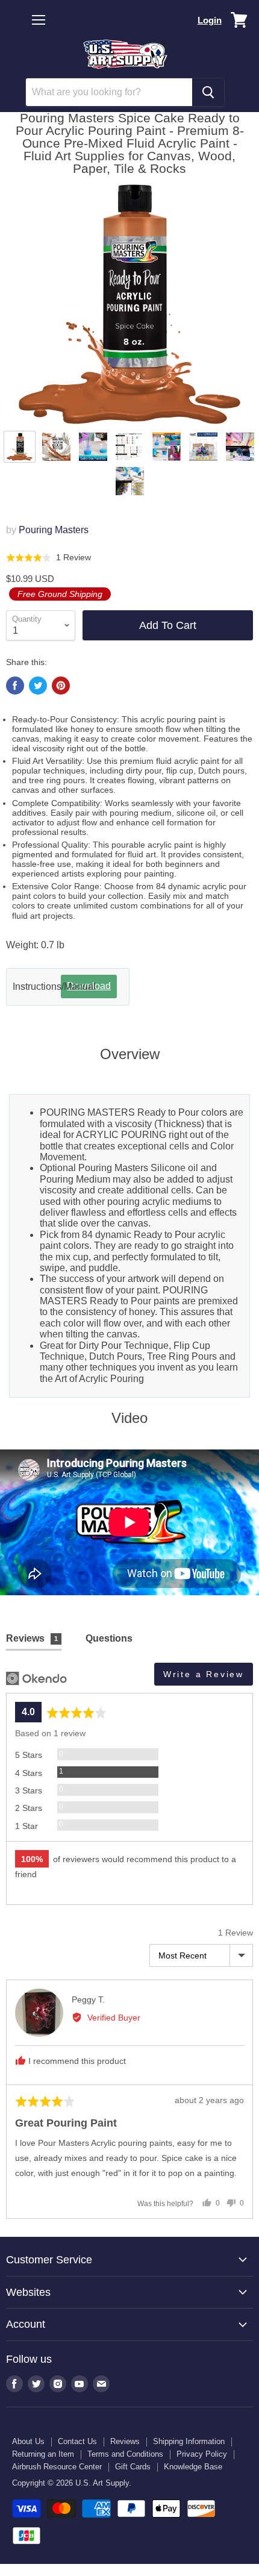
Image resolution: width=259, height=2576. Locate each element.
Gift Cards (133, 2467)
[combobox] (109, 92)
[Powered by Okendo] (36, 1678)
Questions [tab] (109, 1638)
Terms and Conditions (125, 2454)
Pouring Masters (54, 530)
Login (210, 20)
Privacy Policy (202, 2454)
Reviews (125, 2441)
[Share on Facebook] (15, 686)
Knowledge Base (193, 2467)
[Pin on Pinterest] (61, 686)
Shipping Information (189, 2441)
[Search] (208, 92)
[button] (48, 558)
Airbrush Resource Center (57, 2467)
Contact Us (77, 2441)
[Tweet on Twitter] (38, 686)
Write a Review (204, 1674)
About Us (28, 2441)
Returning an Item (43, 2454)
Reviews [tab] (32, 1638)
